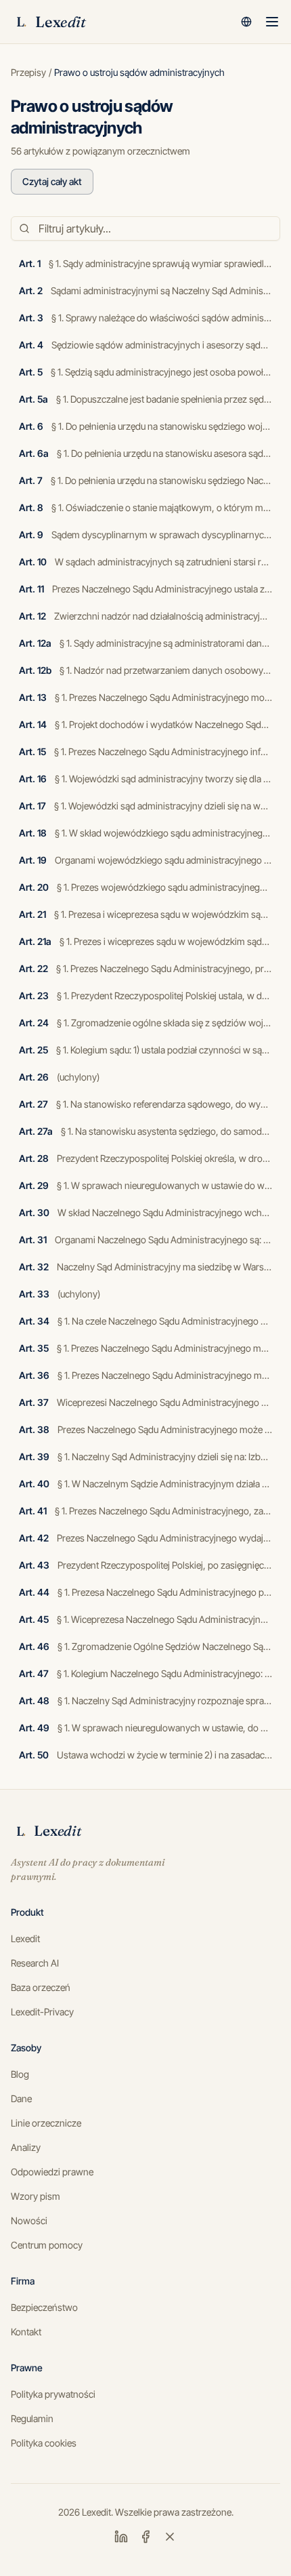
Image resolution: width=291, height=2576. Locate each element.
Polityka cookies (44, 2443)
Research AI (35, 1963)
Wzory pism (36, 2196)
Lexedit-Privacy (42, 2012)
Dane (21, 2098)
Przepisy (28, 72)
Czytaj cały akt (52, 181)
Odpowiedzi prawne (52, 2172)
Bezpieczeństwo (44, 2307)
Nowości (29, 2220)
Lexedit (25, 1938)
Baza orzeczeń (41, 1987)
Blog (20, 2074)
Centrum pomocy (47, 2245)
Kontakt (26, 2332)
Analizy (26, 2147)
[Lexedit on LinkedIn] (121, 2537)
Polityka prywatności (53, 2394)
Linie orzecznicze (46, 2123)
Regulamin (32, 2418)
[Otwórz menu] (272, 22)
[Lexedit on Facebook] (145, 2537)
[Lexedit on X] (170, 2537)
